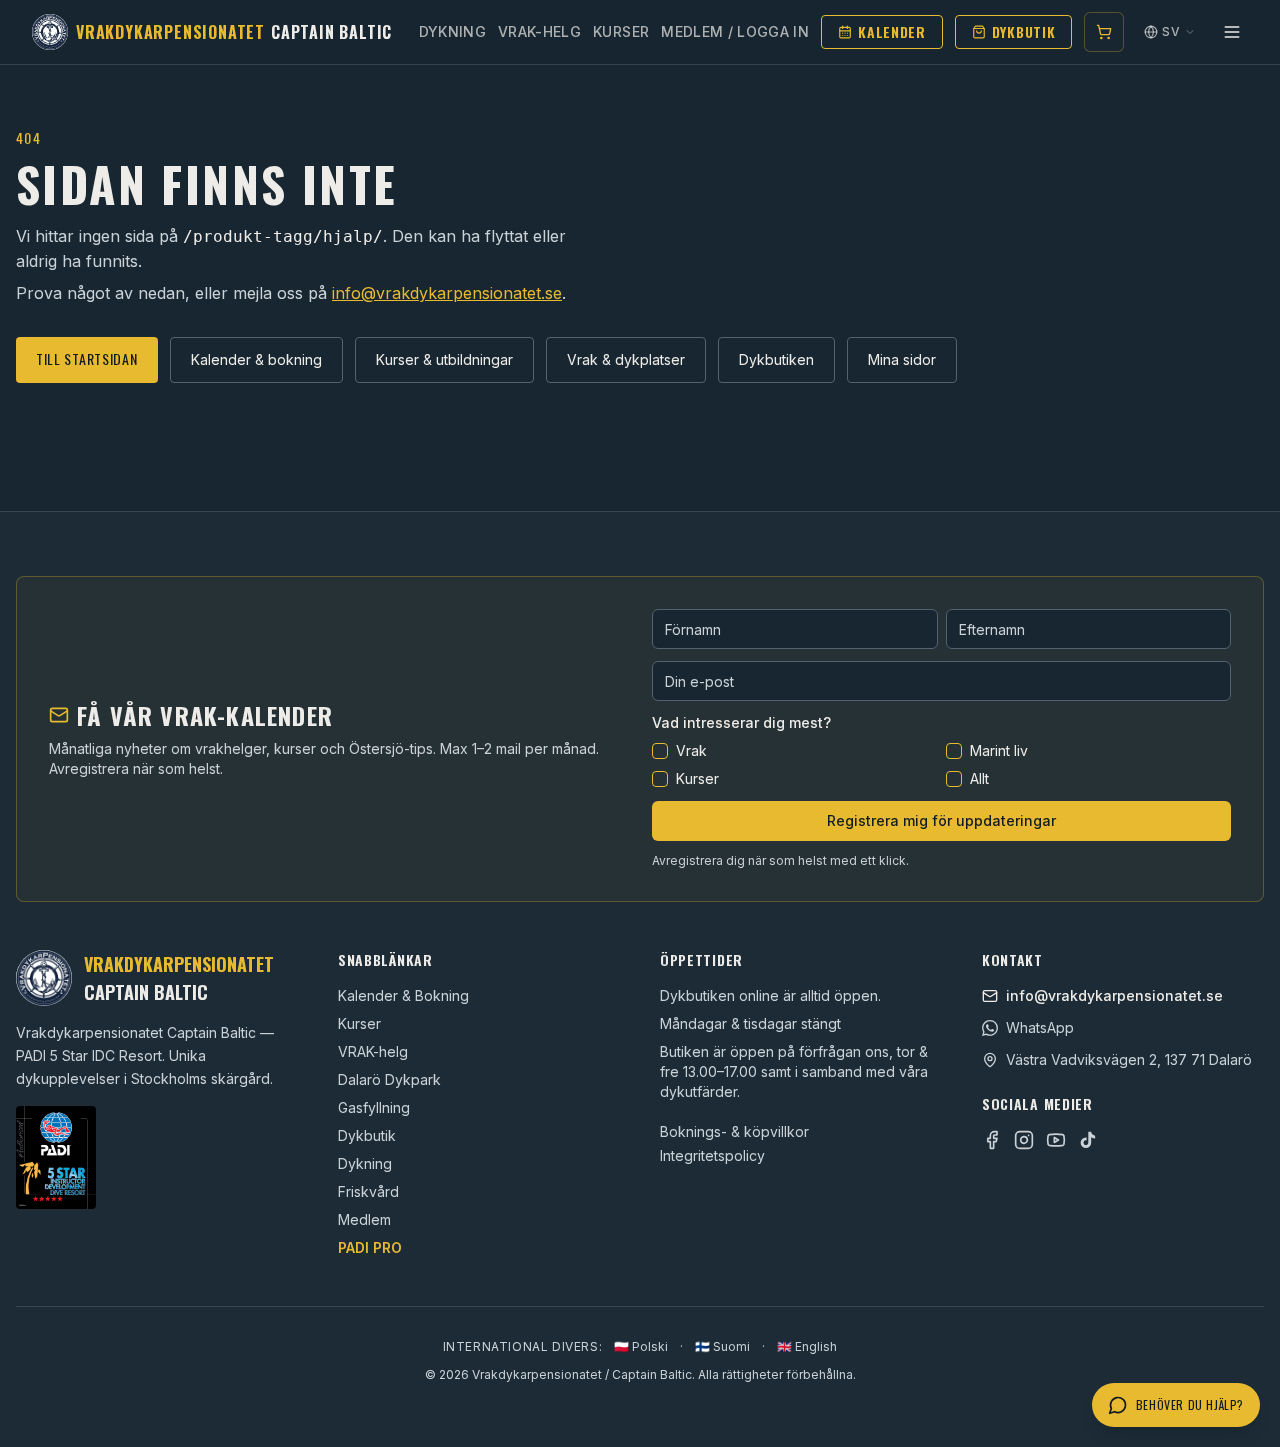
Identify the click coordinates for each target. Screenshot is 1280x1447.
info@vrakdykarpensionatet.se (447, 293)
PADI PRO (370, 1247)
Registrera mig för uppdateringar (941, 820)
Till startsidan (87, 358)
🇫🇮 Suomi (722, 1346)
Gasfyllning (374, 1107)
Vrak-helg (539, 31)
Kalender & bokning (256, 359)
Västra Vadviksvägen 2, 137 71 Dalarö (1129, 1059)
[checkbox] (660, 751)
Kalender (892, 31)
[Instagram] (1024, 1140)
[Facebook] (992, 1140)
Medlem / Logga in (735, 31)
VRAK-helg (373, 1051)
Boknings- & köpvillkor (734, 1131)
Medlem (364, 1219)
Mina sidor (902, 359)
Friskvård (368, 1191)
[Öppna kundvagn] (1104, 32)
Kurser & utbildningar (444, 359)
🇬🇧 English (807, 1346)
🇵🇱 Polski (641, 1346)
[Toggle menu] (1232, 32)
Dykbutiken (776, 359)
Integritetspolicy (712, 1155)
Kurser (621, 31)
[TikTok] (1088, 1140)
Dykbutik (1024, 31)
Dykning (452, 31)
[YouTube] (1056, 1140)
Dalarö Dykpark (389, 1079)
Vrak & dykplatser (626, 359)
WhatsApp (1040, 1027)
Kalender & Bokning (403, 995)
